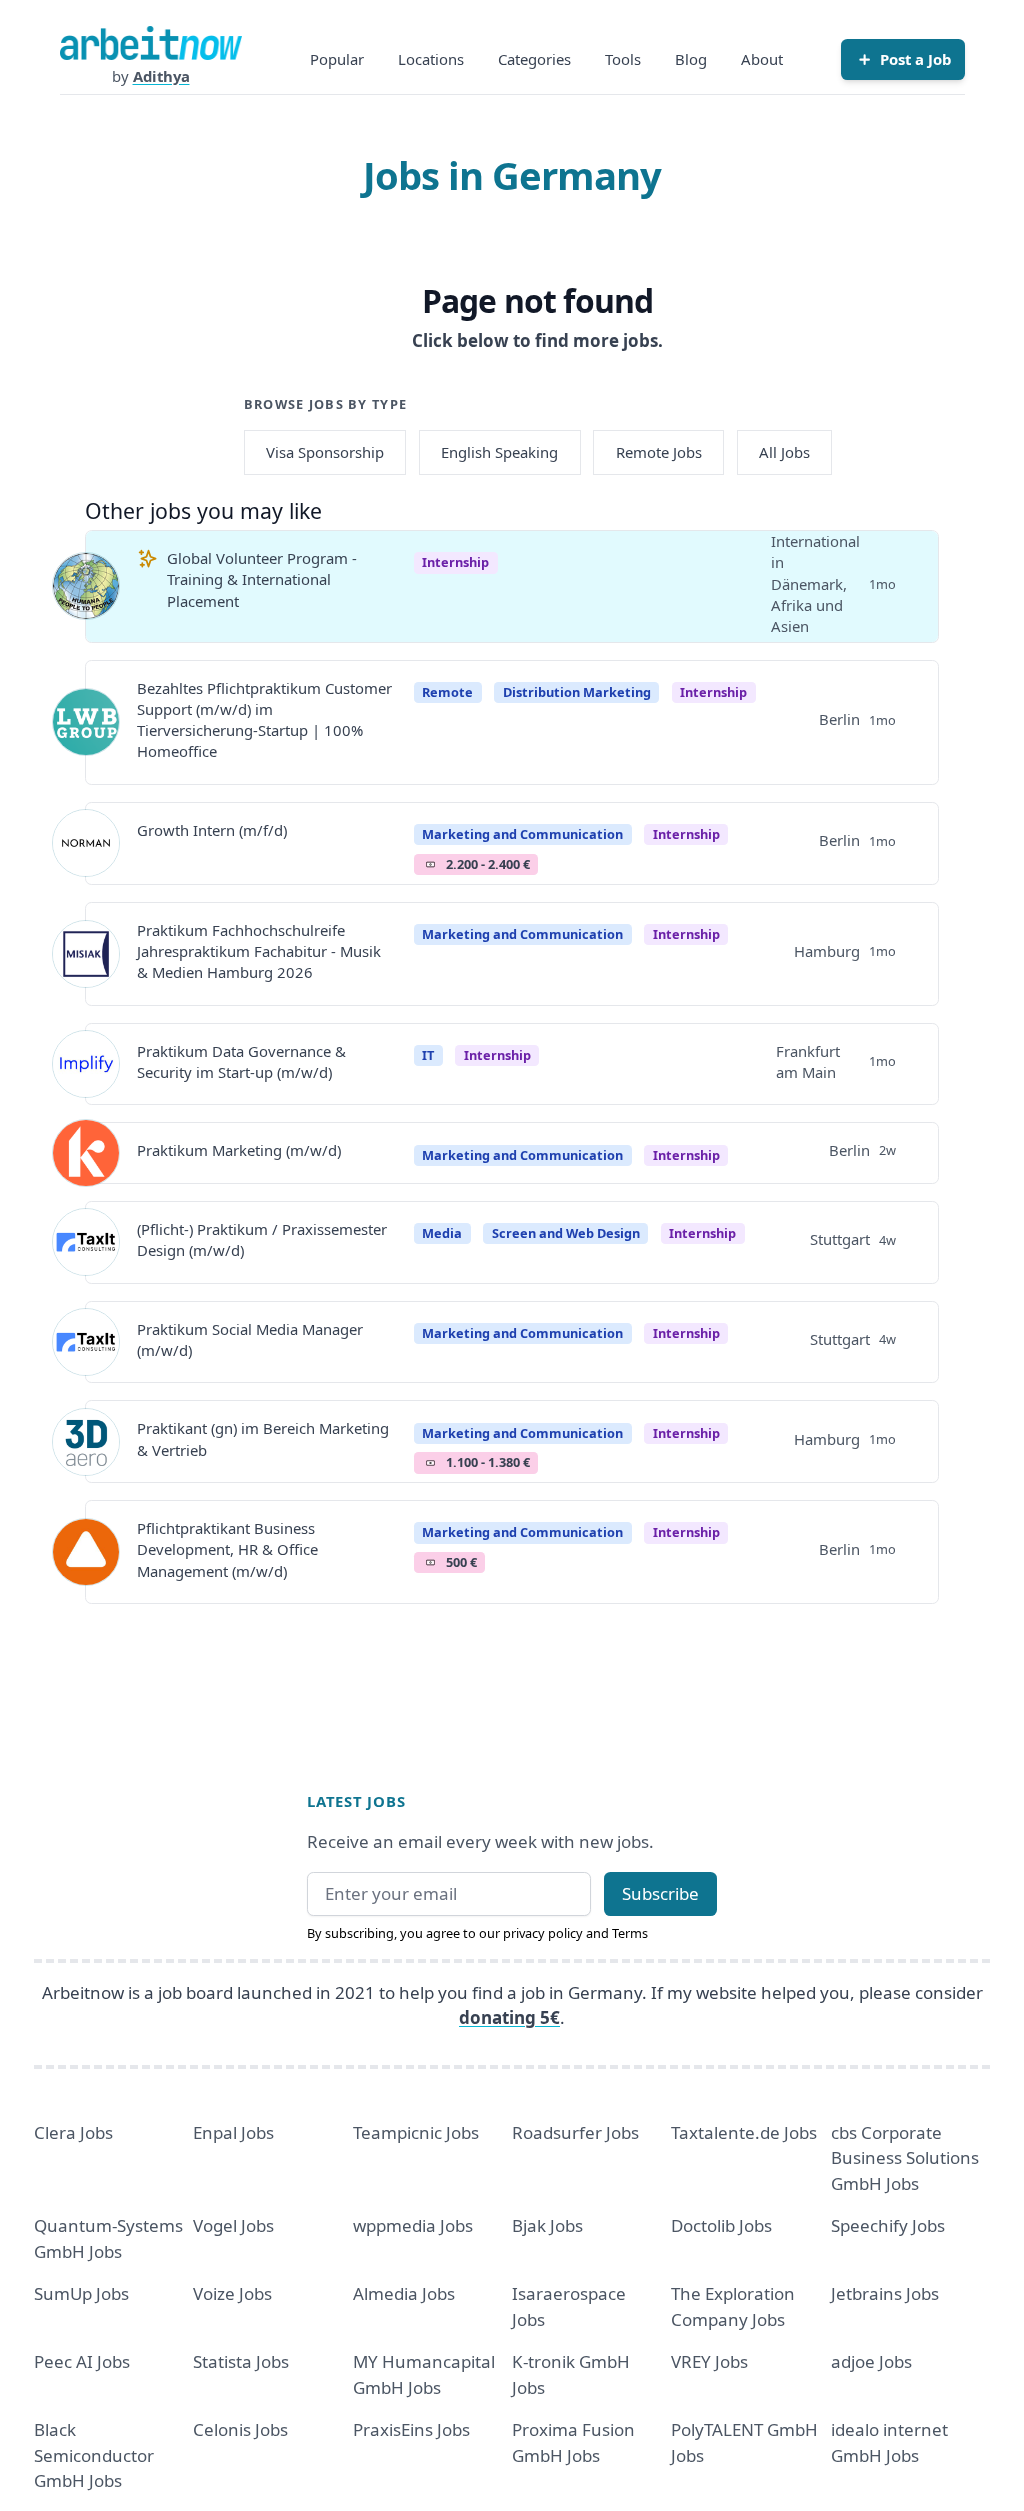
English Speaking (499, 452)
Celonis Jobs (240, 2429)
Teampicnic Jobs (416, 2132)
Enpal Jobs (233, 2132)
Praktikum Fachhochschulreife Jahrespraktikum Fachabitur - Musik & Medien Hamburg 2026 (259, 951)
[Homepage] (151, 43)
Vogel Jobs (233, 2225)
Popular (337, 59)
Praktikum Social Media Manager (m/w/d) (250, 1339)
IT (428, 1055)
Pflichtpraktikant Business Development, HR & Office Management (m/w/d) (227, 1549)
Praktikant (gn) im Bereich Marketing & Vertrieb (263, 1438)
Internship (455, 562)
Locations (431, 59)
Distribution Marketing (577, 692)
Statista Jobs (241, 2361)
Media (442, 1233)
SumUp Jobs (81, 2293)
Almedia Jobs (404, 2293)
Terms (630, 1933)
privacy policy (543, 1933)
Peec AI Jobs (82, 2361)
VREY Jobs (709, 2361)
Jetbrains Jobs (885, 2293)
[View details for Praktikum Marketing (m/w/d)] (86, 1153)
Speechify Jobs (888, 2225)
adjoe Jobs (871, 2361)
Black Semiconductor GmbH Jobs (94, 2455)
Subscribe (660, 1893)
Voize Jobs (232, 2293)
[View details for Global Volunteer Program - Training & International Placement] (86, 586)
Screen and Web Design (566, 1233)
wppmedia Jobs (413, 2225)
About (762, 59)
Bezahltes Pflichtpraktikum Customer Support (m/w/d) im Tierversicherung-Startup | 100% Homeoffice (264, 720)
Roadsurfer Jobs (575, 2132)
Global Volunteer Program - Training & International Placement (262, 579)
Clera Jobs (73, 2132)
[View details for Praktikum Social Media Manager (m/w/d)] (86, 1342)
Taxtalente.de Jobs (744, 2132)
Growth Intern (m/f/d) (212, 830)
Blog (691, 59)
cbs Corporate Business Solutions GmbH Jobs (905, 2158)
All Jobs (784, 452)
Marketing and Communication (522, 834)
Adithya (161, 76)
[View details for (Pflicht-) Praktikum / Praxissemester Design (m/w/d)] (86, 1242)
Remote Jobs (659, 452)
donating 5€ (509, 2017)
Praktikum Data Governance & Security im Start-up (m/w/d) (241, 1061)
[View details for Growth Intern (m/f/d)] (86, 843)
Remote (447, 692)
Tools (623, 59)
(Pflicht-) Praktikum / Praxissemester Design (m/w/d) (262, 1239)
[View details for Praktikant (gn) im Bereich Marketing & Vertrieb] (86, 1442)
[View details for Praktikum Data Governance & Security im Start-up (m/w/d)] (86, 1064)
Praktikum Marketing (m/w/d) (239, 1150)
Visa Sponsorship (325, 452)
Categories (534, 59)
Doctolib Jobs (721, 2225)
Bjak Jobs (547, 2225)
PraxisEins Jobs (411, 2429)
